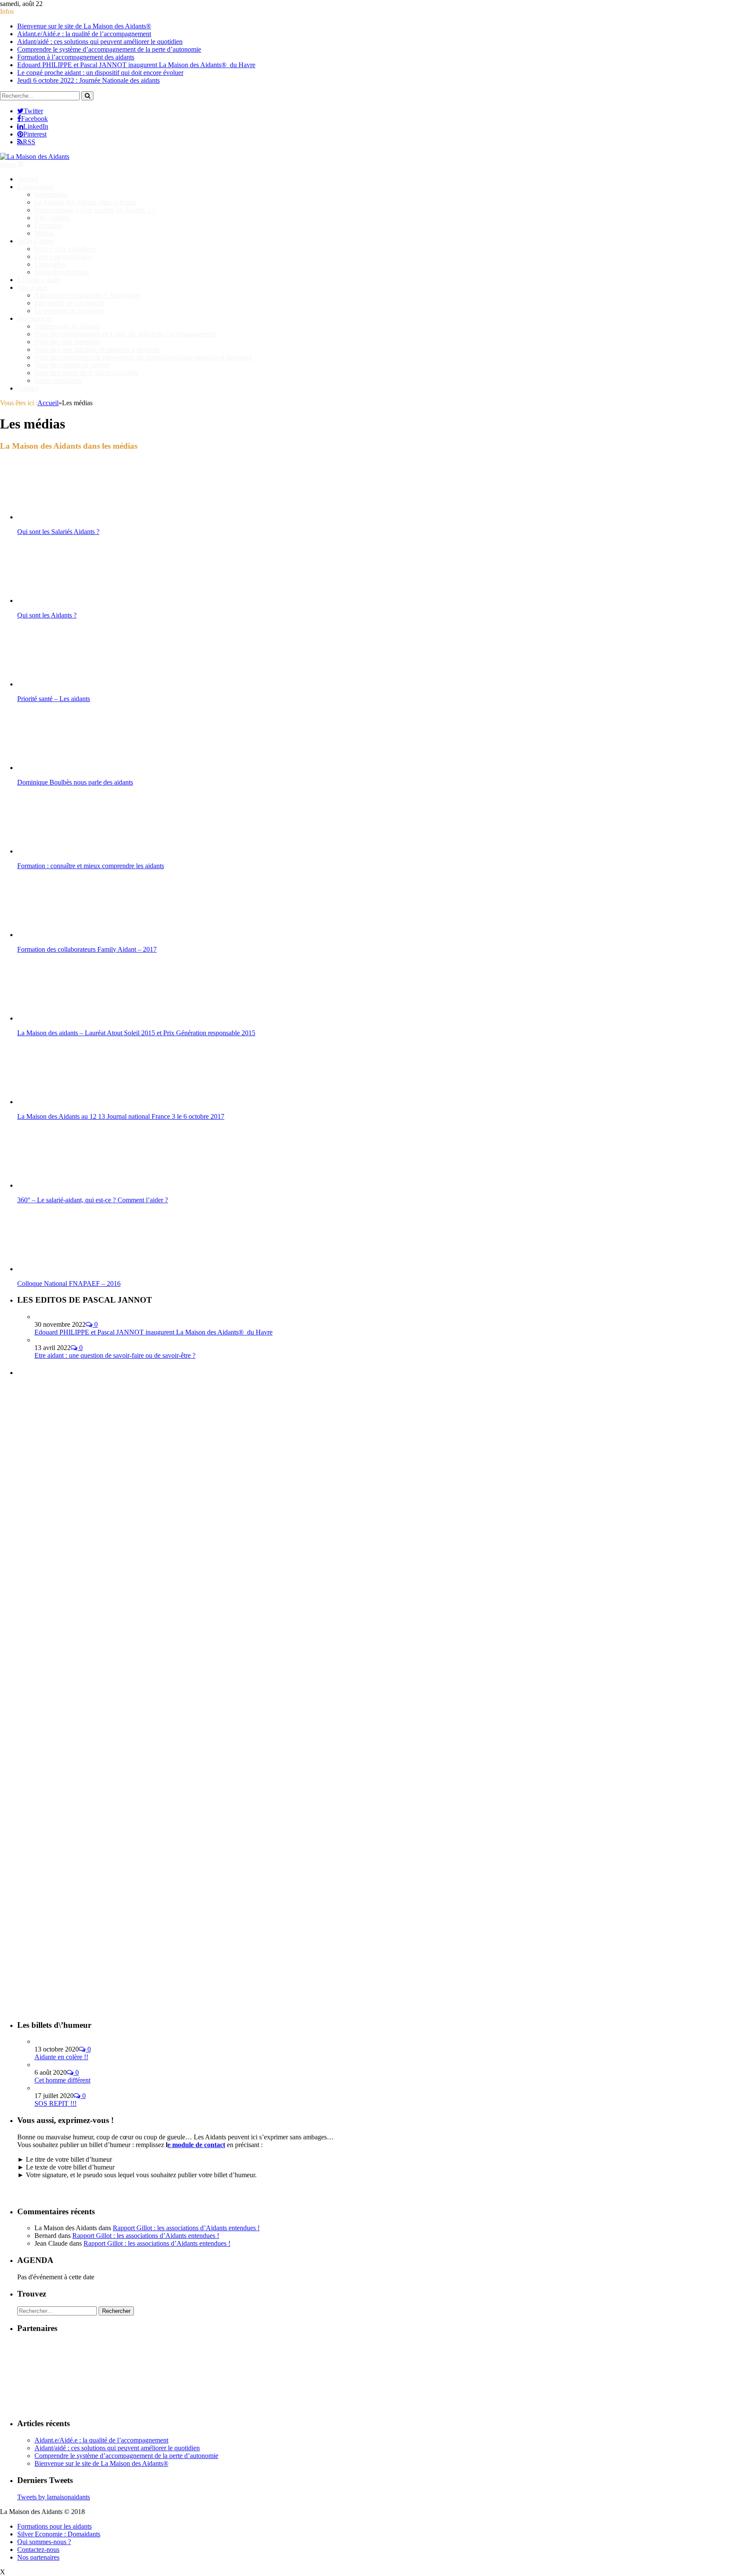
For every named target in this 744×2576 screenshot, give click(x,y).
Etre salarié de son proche (69, 303)
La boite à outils (39, 280)
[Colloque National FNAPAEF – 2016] (63, 1269)
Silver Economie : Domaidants (59, 2534)
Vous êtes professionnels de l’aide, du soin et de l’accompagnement (126, 334)
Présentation (51, 194)
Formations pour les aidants (54, 2526)
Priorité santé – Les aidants (54, 699)
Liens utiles (50, 264)
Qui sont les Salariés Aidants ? (58, 532)
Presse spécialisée (58, 380)
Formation (48, 225)
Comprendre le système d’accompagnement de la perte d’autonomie (109, 49)
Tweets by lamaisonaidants (54, 2497)
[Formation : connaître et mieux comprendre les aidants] (63, 851)
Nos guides (33, 287)
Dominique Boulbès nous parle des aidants (75, 782)
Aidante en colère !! (61, 2057)
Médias (44, 233)
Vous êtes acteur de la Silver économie (87, 373)
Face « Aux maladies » (66, 249)
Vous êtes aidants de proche (72, 365)
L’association (35, 187)
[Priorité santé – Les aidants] (63, 684)
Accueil (28, 179)
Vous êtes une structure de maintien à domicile (97, 349)
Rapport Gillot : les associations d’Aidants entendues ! (186, 2228)
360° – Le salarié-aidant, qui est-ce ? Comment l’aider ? (93, 1200)
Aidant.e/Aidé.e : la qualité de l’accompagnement (84, 34)
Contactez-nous (38, 2550)
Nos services (34, 318)
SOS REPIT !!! (56, 2103)
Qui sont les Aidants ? (47, 615)
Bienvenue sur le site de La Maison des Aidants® (84, 26)
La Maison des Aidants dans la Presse (85, 202)
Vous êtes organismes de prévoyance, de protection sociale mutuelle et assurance (143, 357)
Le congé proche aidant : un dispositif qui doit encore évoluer (100, 73)
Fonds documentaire (62, 272)
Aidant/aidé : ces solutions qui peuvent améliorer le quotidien (100, 42)
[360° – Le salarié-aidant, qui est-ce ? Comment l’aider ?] (63, 1185)
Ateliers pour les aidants (67, 326)
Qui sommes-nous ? (44, 2542)
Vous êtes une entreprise (67, 342)
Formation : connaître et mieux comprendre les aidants (91, 866)
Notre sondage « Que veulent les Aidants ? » (95, 210)
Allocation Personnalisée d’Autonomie (87, 295)
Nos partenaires (38, 2557)
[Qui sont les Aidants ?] (63, 601)
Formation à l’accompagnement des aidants (76, 57)
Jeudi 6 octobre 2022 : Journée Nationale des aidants (88, 80)
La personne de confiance (69, 311)
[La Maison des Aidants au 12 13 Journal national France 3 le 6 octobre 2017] (63, 1102)
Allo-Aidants (52, 218)
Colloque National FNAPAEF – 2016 (69, 1283)
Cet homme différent (62, 2080)
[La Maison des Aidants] (35, 157)
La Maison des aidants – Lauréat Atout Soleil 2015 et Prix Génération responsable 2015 (136, 1033)
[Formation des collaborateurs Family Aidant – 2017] (63, 935)
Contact (28, 388)
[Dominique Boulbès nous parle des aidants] (63, 768)
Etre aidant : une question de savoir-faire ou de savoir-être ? (115, 1355)
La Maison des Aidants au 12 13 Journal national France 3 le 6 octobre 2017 (121, 1116)
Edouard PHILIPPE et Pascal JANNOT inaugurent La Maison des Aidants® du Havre (136, 65)
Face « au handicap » (63, 256)
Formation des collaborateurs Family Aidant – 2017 (87, 949)
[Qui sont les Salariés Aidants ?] (63, 517)
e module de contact (196, 2145)
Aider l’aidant (36, 241)
